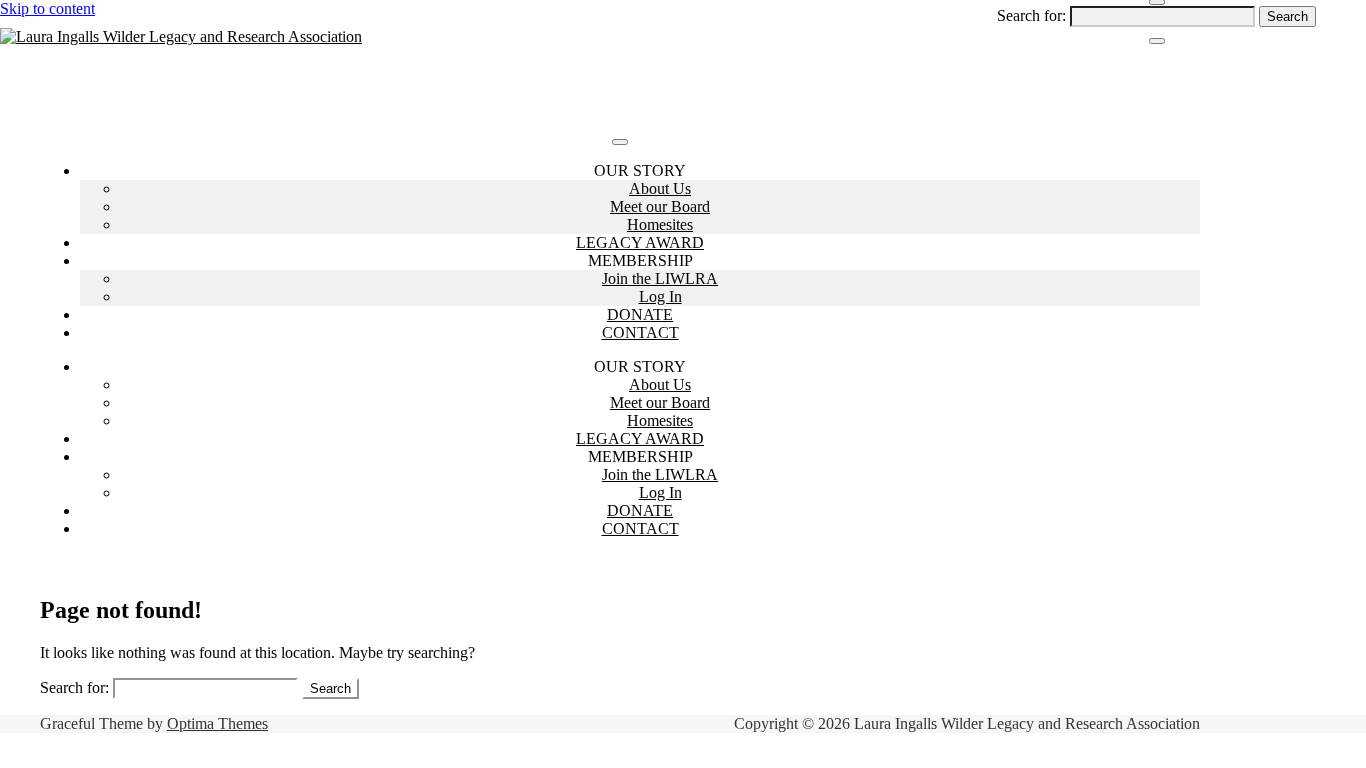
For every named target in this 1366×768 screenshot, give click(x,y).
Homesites (660, 224)
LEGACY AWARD (640, 242)
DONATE (640, 314)
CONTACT (640, 332)
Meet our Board (660, 206)
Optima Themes (217, 723)
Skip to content (47, 8)
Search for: (1031, 15)
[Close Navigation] (1157, 41)
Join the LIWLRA (660, 278)
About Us (660, 188)
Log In (660, 296)
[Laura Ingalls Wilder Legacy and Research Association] (181, 36)
